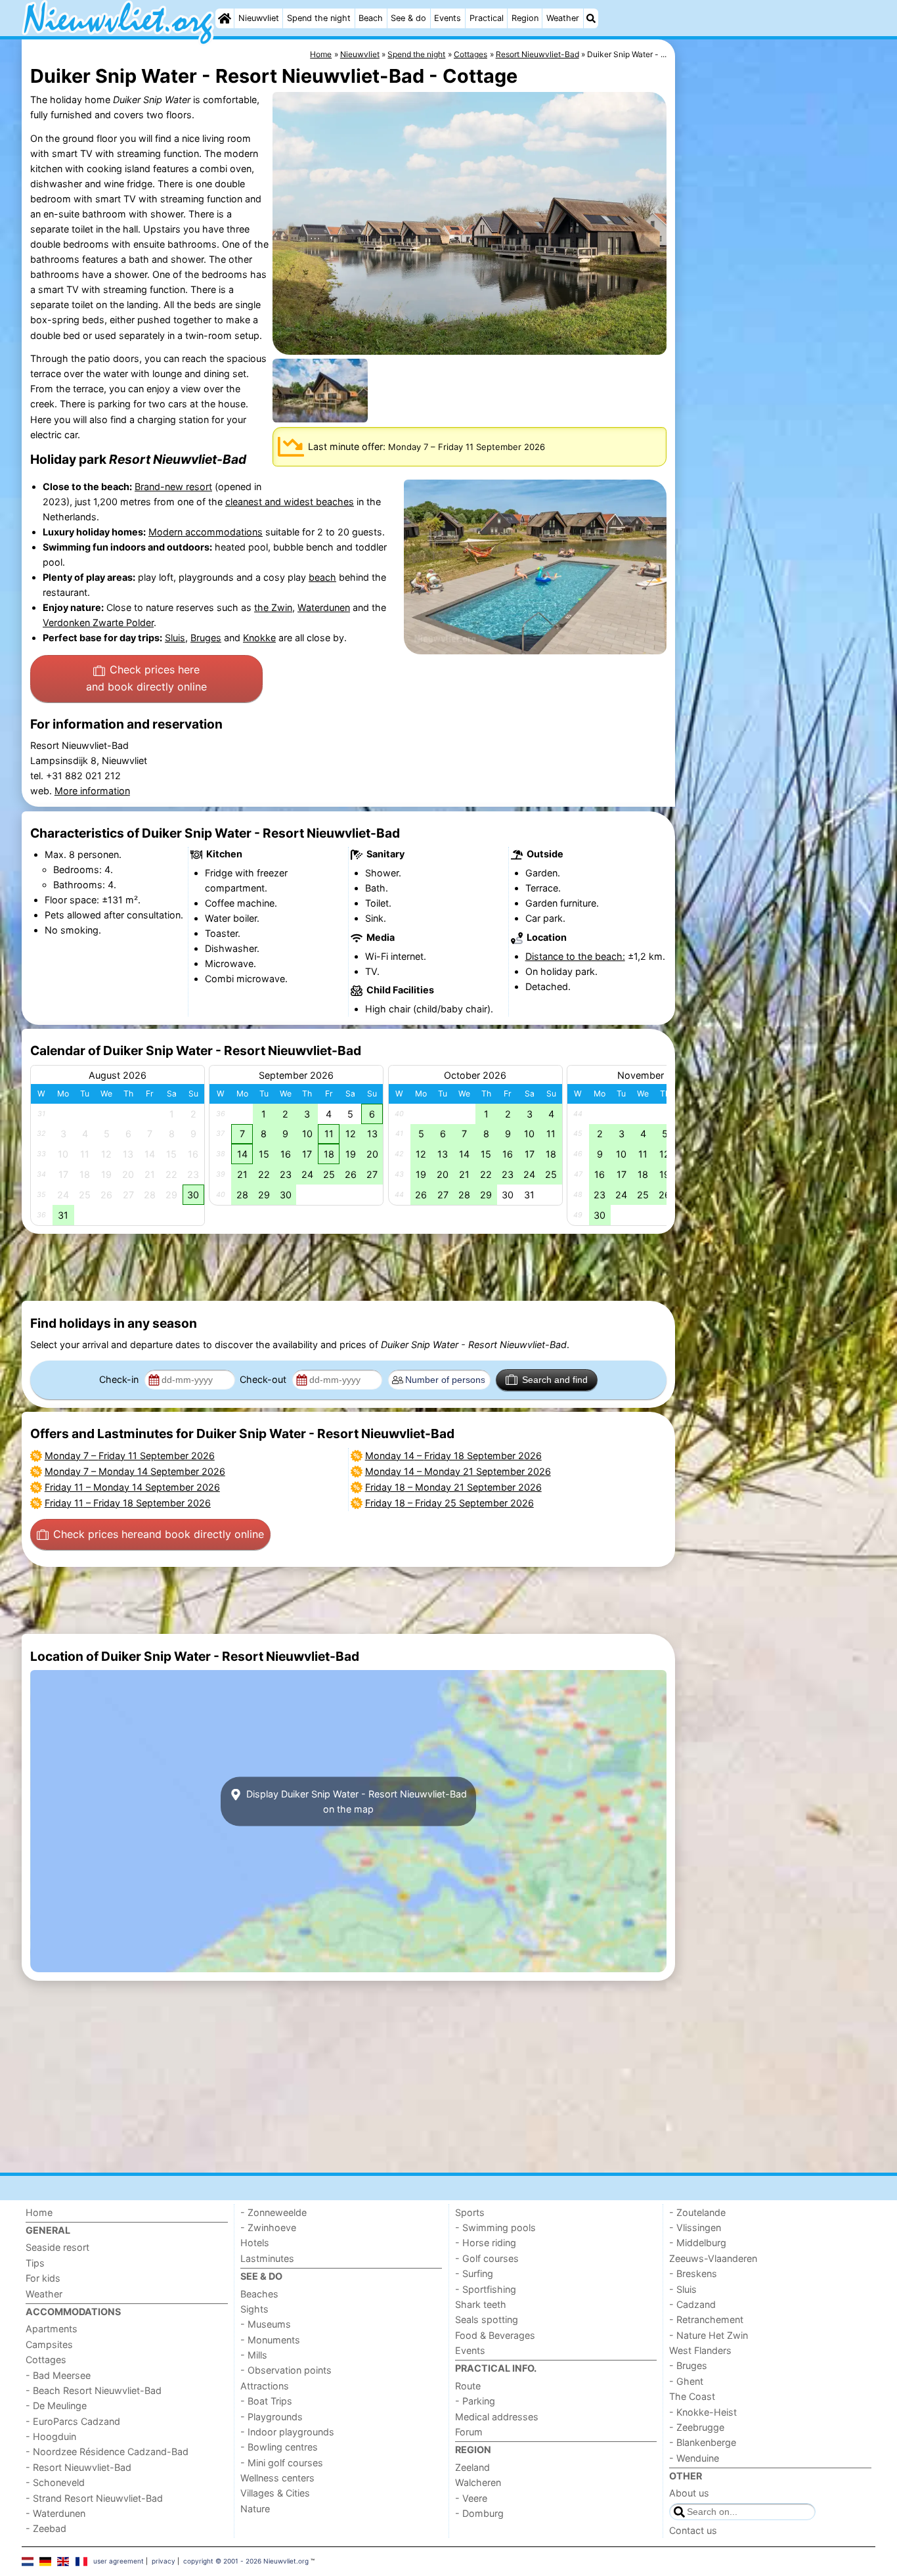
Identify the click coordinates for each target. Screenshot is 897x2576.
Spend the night (319, 18)
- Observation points (286, 2370)
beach (322, 577)
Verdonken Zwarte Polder (98, 622)
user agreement (119, 2561)
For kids (43, 2278)
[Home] (225, 18)
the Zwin (273, 607)
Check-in (120, 1379)
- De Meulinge (56, 2406)
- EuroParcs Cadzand (73, 2421)
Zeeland (472, 2467)
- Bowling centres (279, 2447)
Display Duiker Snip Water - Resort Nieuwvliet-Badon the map (355, 1801)
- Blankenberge (703, 2442)
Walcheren (478, 2482)
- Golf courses (487, 2258)
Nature (255, 2509)
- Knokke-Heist (703, 2412)
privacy (164, 2561)
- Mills (254, 2355)
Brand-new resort (173, 486)
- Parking (475, 2401)
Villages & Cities (275, 2493)
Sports (470, 2212)
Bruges (206, 638)
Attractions (265, 2386)
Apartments (52, 2329)
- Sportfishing (486, 2289)
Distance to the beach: (575, 956)
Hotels (255, 2243)
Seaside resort (57, 2247)
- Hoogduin (51, 2436)
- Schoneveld (55, 2482)
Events (448, 18)
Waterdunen (324, 607)
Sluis (175, 638)
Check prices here (146, 678)
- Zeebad (46, 2528)
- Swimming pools (495, 2227)
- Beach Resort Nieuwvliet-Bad (94, 2390)
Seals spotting (487, 2319)
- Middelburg (698, 2243)
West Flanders (700, 2350)
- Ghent (686, 2381)
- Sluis (683, 2289)
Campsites (49, 2344)
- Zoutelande (697, 2212)
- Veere (471, 2498)
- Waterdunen (55, 2513)
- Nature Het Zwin (709, 2335)
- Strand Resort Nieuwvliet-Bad (94, 2498)
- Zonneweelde (273, 2212)
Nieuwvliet (259, 18)
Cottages (46, 2360)
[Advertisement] (777, 342)
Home (39, 2212)
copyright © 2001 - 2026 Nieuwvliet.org (246, 2561)
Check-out (264, 1379)
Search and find (555, 1380)
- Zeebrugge (697, 2427)
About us (689, 2493)
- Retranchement (706, 2319)
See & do (408, 18)
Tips (35, 2263)
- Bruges (688, 2365)
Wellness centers (277, 2478)
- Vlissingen (695, 2227)
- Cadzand (692, 2304)
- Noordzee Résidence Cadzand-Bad (107, 2452)
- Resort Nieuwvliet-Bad (78, 2467)
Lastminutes (267, 2258)
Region (525, 18)
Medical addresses (497, 2417)
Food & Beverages (495, 2335)
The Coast (692, 2396)
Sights (254, 2309)
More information (92, 791)
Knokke (259, 638)
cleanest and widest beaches (290, 502)
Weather (563, 18)
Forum (469, 2432)
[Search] (591, 18)
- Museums (266, 2324)
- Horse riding (486, 2243)
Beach (371, 18)
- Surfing (474, 2273)
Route (468, 2386)
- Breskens (693, 2273)
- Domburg (479, 2513)
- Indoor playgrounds (287, 2432)
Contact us (693, 2530)
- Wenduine (694, 2458)
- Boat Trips (266, 2401)
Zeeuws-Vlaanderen (713, 2258)
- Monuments (270, 2340)
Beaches (259, 2294)
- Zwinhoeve (268, 2227)
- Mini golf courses (282, 2463)
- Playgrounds (272, 2417)
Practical (487, 18)
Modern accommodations (206, 532)
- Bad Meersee (58, 2375)
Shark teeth (481, 2304)
